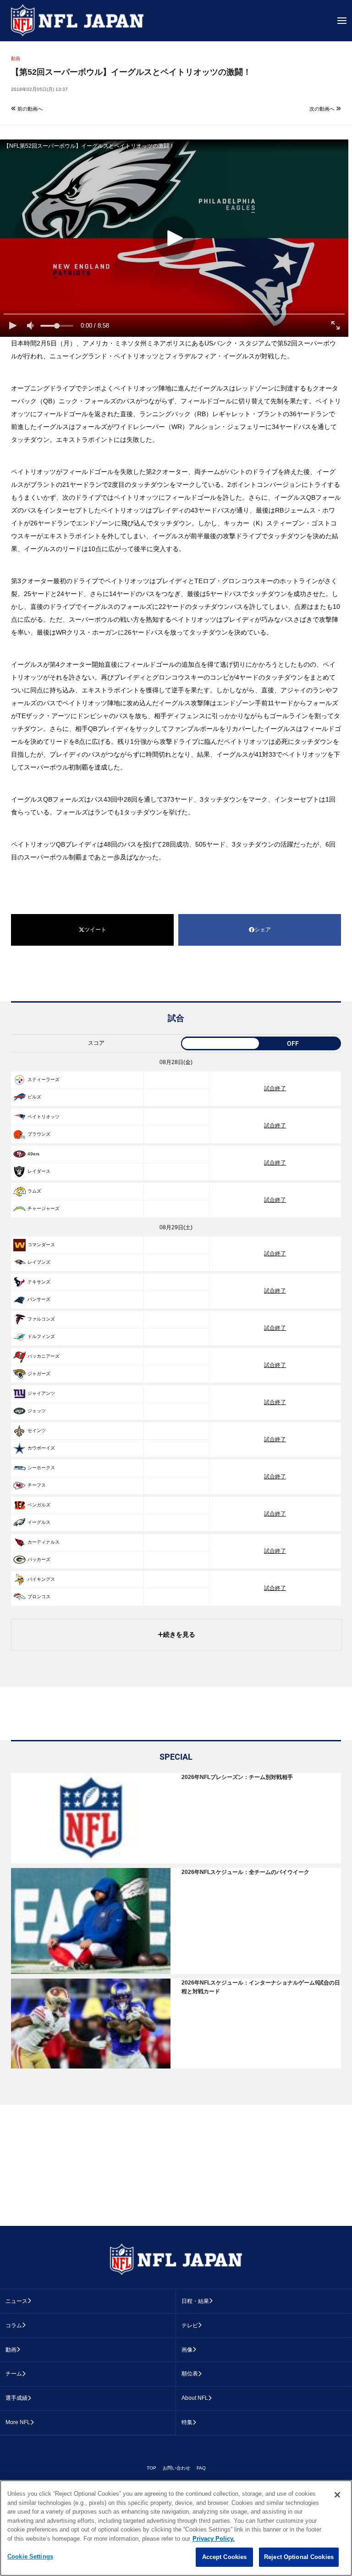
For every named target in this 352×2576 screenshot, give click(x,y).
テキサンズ (39, 1282)
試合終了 (275, 1088)
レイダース (39, 1171)
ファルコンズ (41, 1319)
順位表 (190, 2374)
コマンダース (41, 1245)
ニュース (16, 2301)
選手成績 (16, 2398)
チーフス (37, 1485)
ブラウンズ (39, 1134)
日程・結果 (195, 2301)
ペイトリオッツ (44, 1117)
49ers (33, 1154)
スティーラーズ (44, 1079)
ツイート (95, 930)
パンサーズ (39, 1299)
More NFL (18, 2422)
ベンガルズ (39, 1505)
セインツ (37, 1430)
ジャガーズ (39, 1374)
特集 (187, 2422)
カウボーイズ (41, 1448)
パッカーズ (39, 1559)
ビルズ (34, 1097)
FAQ (201, 2468)
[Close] (337, 2495)
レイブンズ (39, 1262)
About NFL (195, 2398)
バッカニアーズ (44, 1356)
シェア (263, 930)
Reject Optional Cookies (299, 2557)
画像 (187, 2350)
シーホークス (41, 1468)
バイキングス (41, 1579)
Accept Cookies (225, 2557)
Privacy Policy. (214, 2539)
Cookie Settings (30, 2556)
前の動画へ (29, 109)
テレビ (190, 2325)
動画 (11, 2350)
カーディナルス (44, 1542)
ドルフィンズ (41, 1336)
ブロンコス (39, 1597)
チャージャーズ (44, 1208)
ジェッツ (37, 1411)
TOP (151, 2468)
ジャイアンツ (41, 1393)
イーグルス (39, 1522)
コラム (14, 2325)
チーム (14, 2374)
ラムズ (34, 1191)
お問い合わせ (176, 2468)
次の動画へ (323, 109)
